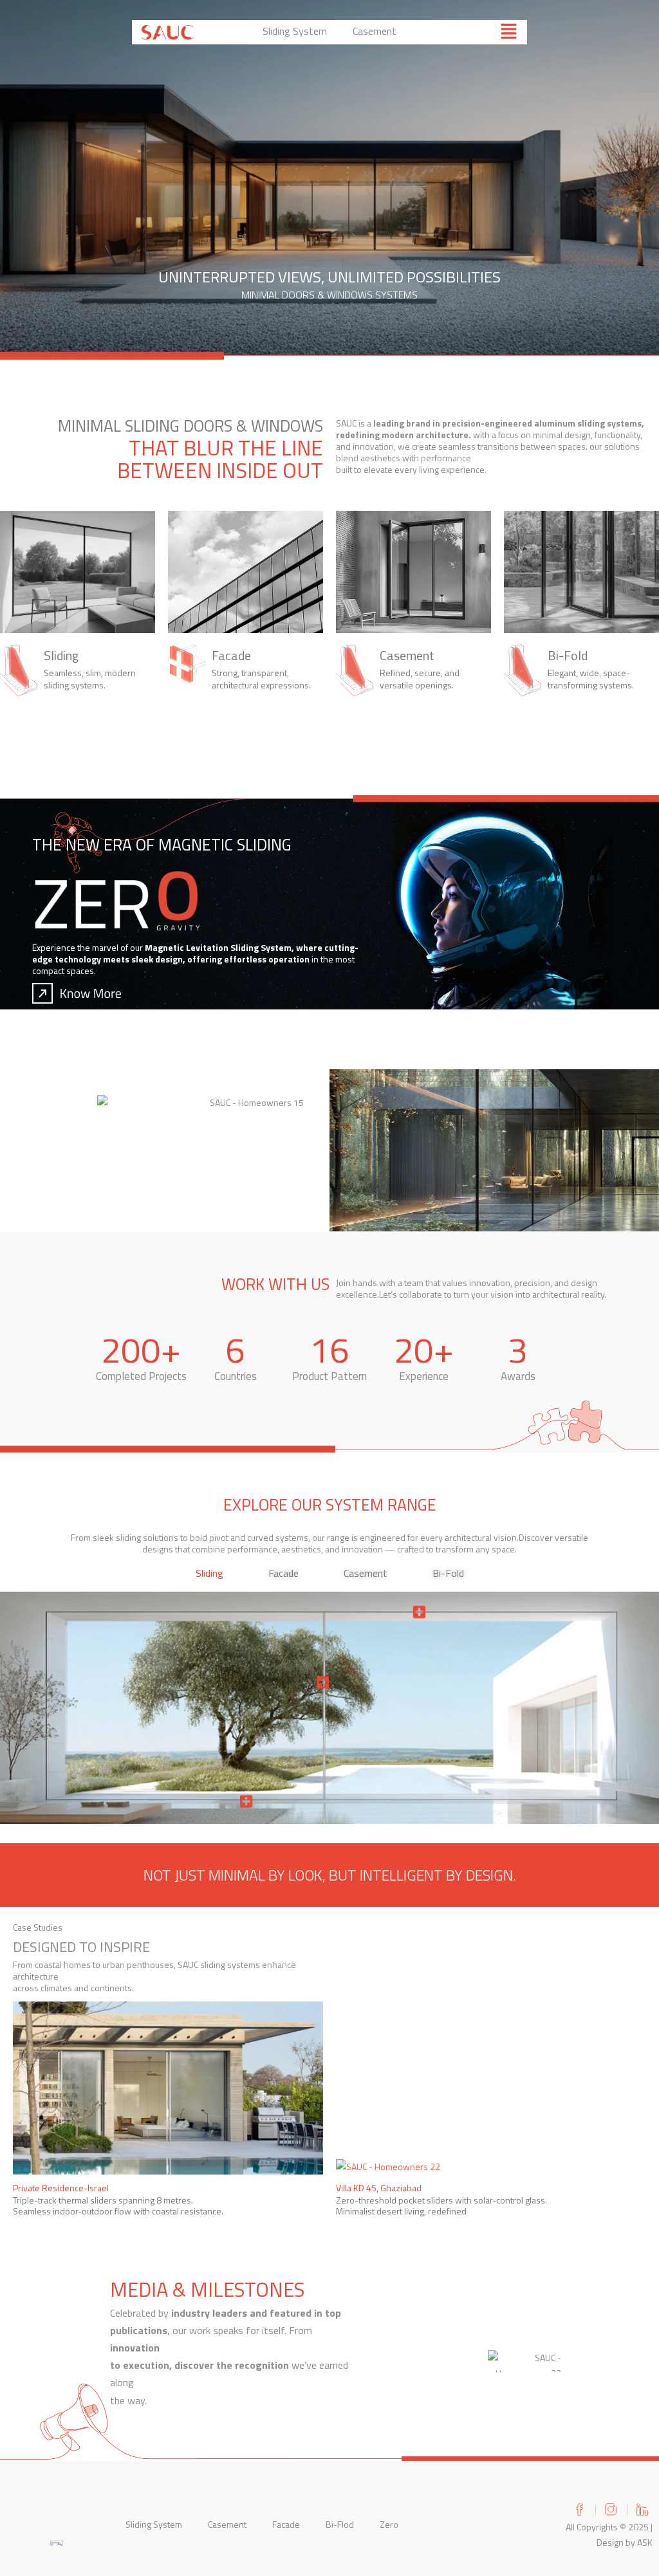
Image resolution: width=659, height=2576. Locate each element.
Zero (389, 2524)
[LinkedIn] (643, 2509)
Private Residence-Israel (61, 2188)
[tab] (209, 1573)
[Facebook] (580, 2509)
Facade (286, 2524)
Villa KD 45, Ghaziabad (379, 2188)
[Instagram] (611, 2509)
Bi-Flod (340, 2524)
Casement (375, 31)
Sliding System (295, 31)
